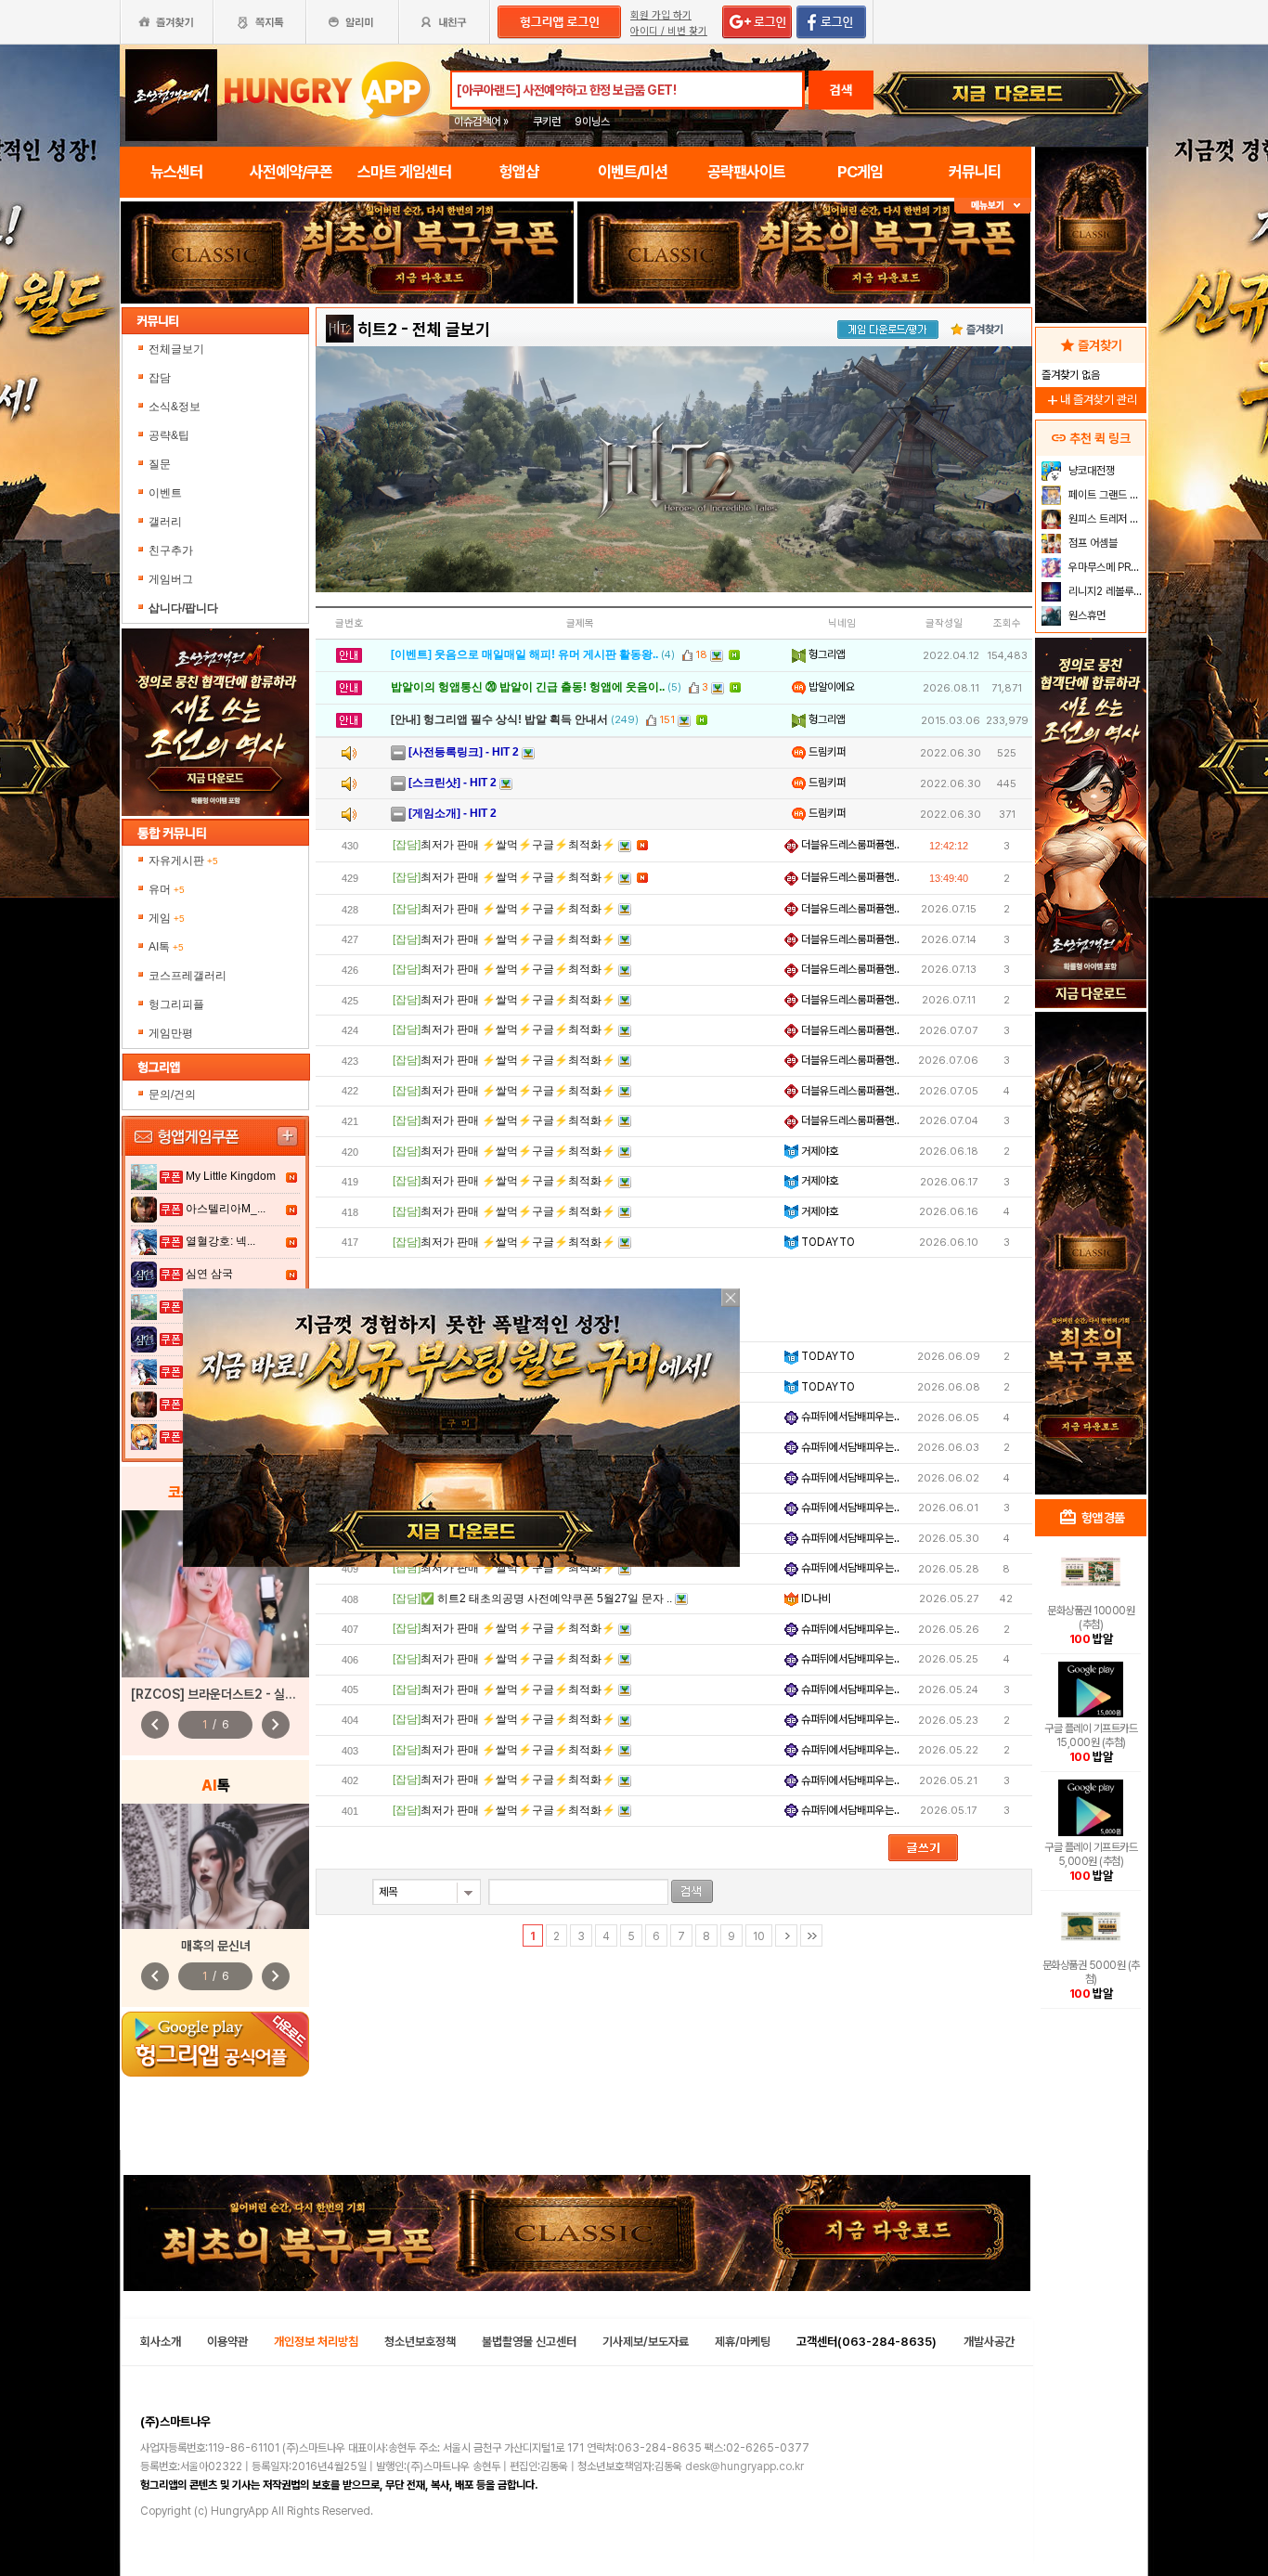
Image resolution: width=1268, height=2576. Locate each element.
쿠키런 (547, 122)
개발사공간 (989, 2342)
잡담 (160, 378)
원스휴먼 (1086, 615)
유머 (167, 889)
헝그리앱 (826, 654)
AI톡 (166, 947)
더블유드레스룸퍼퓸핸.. (849, 845)
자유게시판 (183, 861)
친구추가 (171, 550)
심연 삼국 (209, 1274)
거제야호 (818, 1151)
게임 (167, 918)
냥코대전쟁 (1090, 471)
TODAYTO (827, 1242)
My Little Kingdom (231, 1176)
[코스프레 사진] (215, 1594)
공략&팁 (169, 435)
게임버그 (171, 579)
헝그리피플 (176, 1004)
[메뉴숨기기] (993, 206)
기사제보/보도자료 (646, 2342)
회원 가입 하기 (661, 15)
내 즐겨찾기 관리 (1091, 400)
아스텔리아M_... (226, 1209)
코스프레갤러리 (188, 976)
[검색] (692, 1891)
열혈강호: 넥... (220, 1241)
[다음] (786, 1935)
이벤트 (165, 493)
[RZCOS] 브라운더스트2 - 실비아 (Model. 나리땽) (265, 1694)
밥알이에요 (830, 687)
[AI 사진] (215, 1866)
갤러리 (165, 522)
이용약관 (227, 2342)
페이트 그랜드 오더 (1105, 495)
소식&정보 (175, 407)
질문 (160, 464)
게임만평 (171, 1033)
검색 (841, 90)
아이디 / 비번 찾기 (669, 31)
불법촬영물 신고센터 (529, 2342)
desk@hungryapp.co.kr (744, 2466)
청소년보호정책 (420, 2342)
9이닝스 (592, 122)
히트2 (377, 329)
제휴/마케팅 (743, 2342)
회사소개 (161, 2342)
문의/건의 (172, 1094)
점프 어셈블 (1092, 543)
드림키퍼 (826, 752)
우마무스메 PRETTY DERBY (1105, 567)
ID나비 (815, 1599)
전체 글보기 (451, 329)
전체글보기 (176, 349)
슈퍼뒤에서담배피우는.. (849, 1417)
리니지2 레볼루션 (1104, 591)
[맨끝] (811, 1935)
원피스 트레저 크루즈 (1105, 519)
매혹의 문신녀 (216, 1946)
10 (759, 1936)
